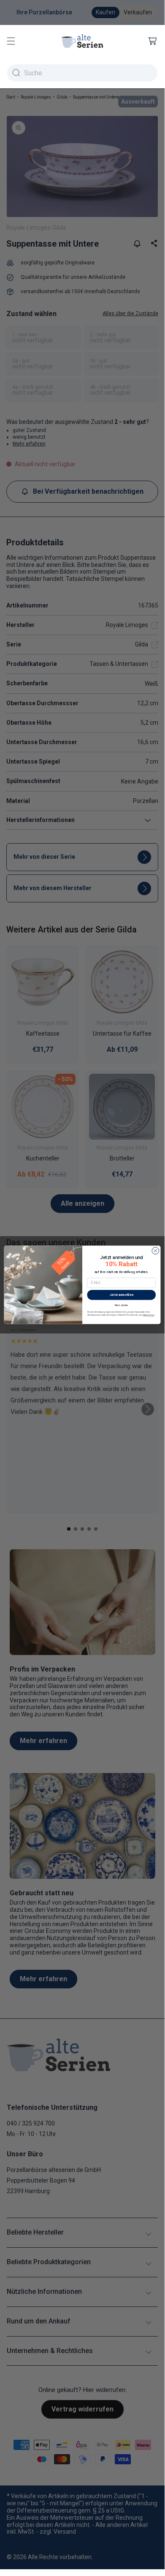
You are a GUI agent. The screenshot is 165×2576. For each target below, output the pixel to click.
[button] (11, 41)
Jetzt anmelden (122, 1294)
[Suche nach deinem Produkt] (16, 73)
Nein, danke (121, 1304)
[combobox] (82, 73)
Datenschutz (149, 1315)
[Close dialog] (156, 1251)
